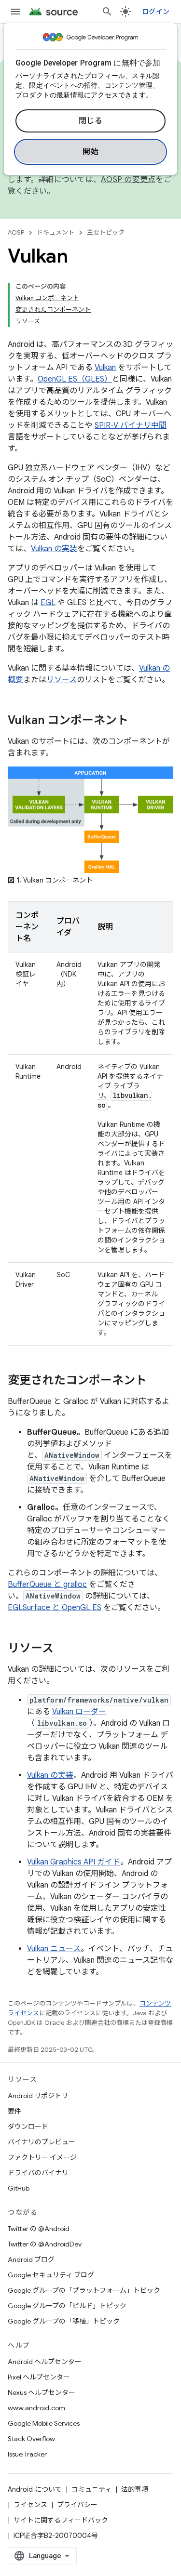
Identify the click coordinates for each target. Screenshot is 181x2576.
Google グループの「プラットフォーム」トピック (84, 2290)
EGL (48, 603)
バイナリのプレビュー (42, 2142)
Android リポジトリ (38, 2096)
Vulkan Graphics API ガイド (74, 1862)
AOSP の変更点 (128, 180)
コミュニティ (91, 2489)
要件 (14, 2111)
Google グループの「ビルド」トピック (67, 2306)
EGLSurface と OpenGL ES (55, 1608)
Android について (35, 2489)
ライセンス (30, 2505)
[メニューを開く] (15, 12)
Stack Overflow (31, 2439)
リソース (62, 680)
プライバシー (77, 2505)
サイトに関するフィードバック (61, 2520)
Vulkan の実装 (54, 549)
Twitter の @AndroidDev (45, 2244)
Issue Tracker (27, 2454)
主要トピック (106, 232)
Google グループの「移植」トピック (64, 2321)
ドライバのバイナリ (38, 2173)
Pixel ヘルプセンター (39, 2377)
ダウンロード (28, 2127)
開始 (90, 152)
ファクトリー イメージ (42, 2157)
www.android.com (36, 2408)
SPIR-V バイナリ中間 (131, 425)
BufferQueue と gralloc (47, 1585)
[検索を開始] (107, 12)
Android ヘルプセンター (45, 2362)
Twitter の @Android (39, 2229)
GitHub (19, 2188)
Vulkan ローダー (79, 1712)
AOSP (16, 232)
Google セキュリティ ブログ (51, 2275)
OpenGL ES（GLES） (75, 379)
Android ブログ (31, 2259)
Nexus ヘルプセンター (42, 2392)
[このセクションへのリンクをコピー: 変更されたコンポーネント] (156, 1381)
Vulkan (105, 368)
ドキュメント (56, 232)
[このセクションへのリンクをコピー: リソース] (63, 1649)
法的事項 (135, 2489)
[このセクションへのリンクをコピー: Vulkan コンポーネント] (138, 721)
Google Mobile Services (44, 2423)
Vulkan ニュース (54, 1949)
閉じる (91, 121)
